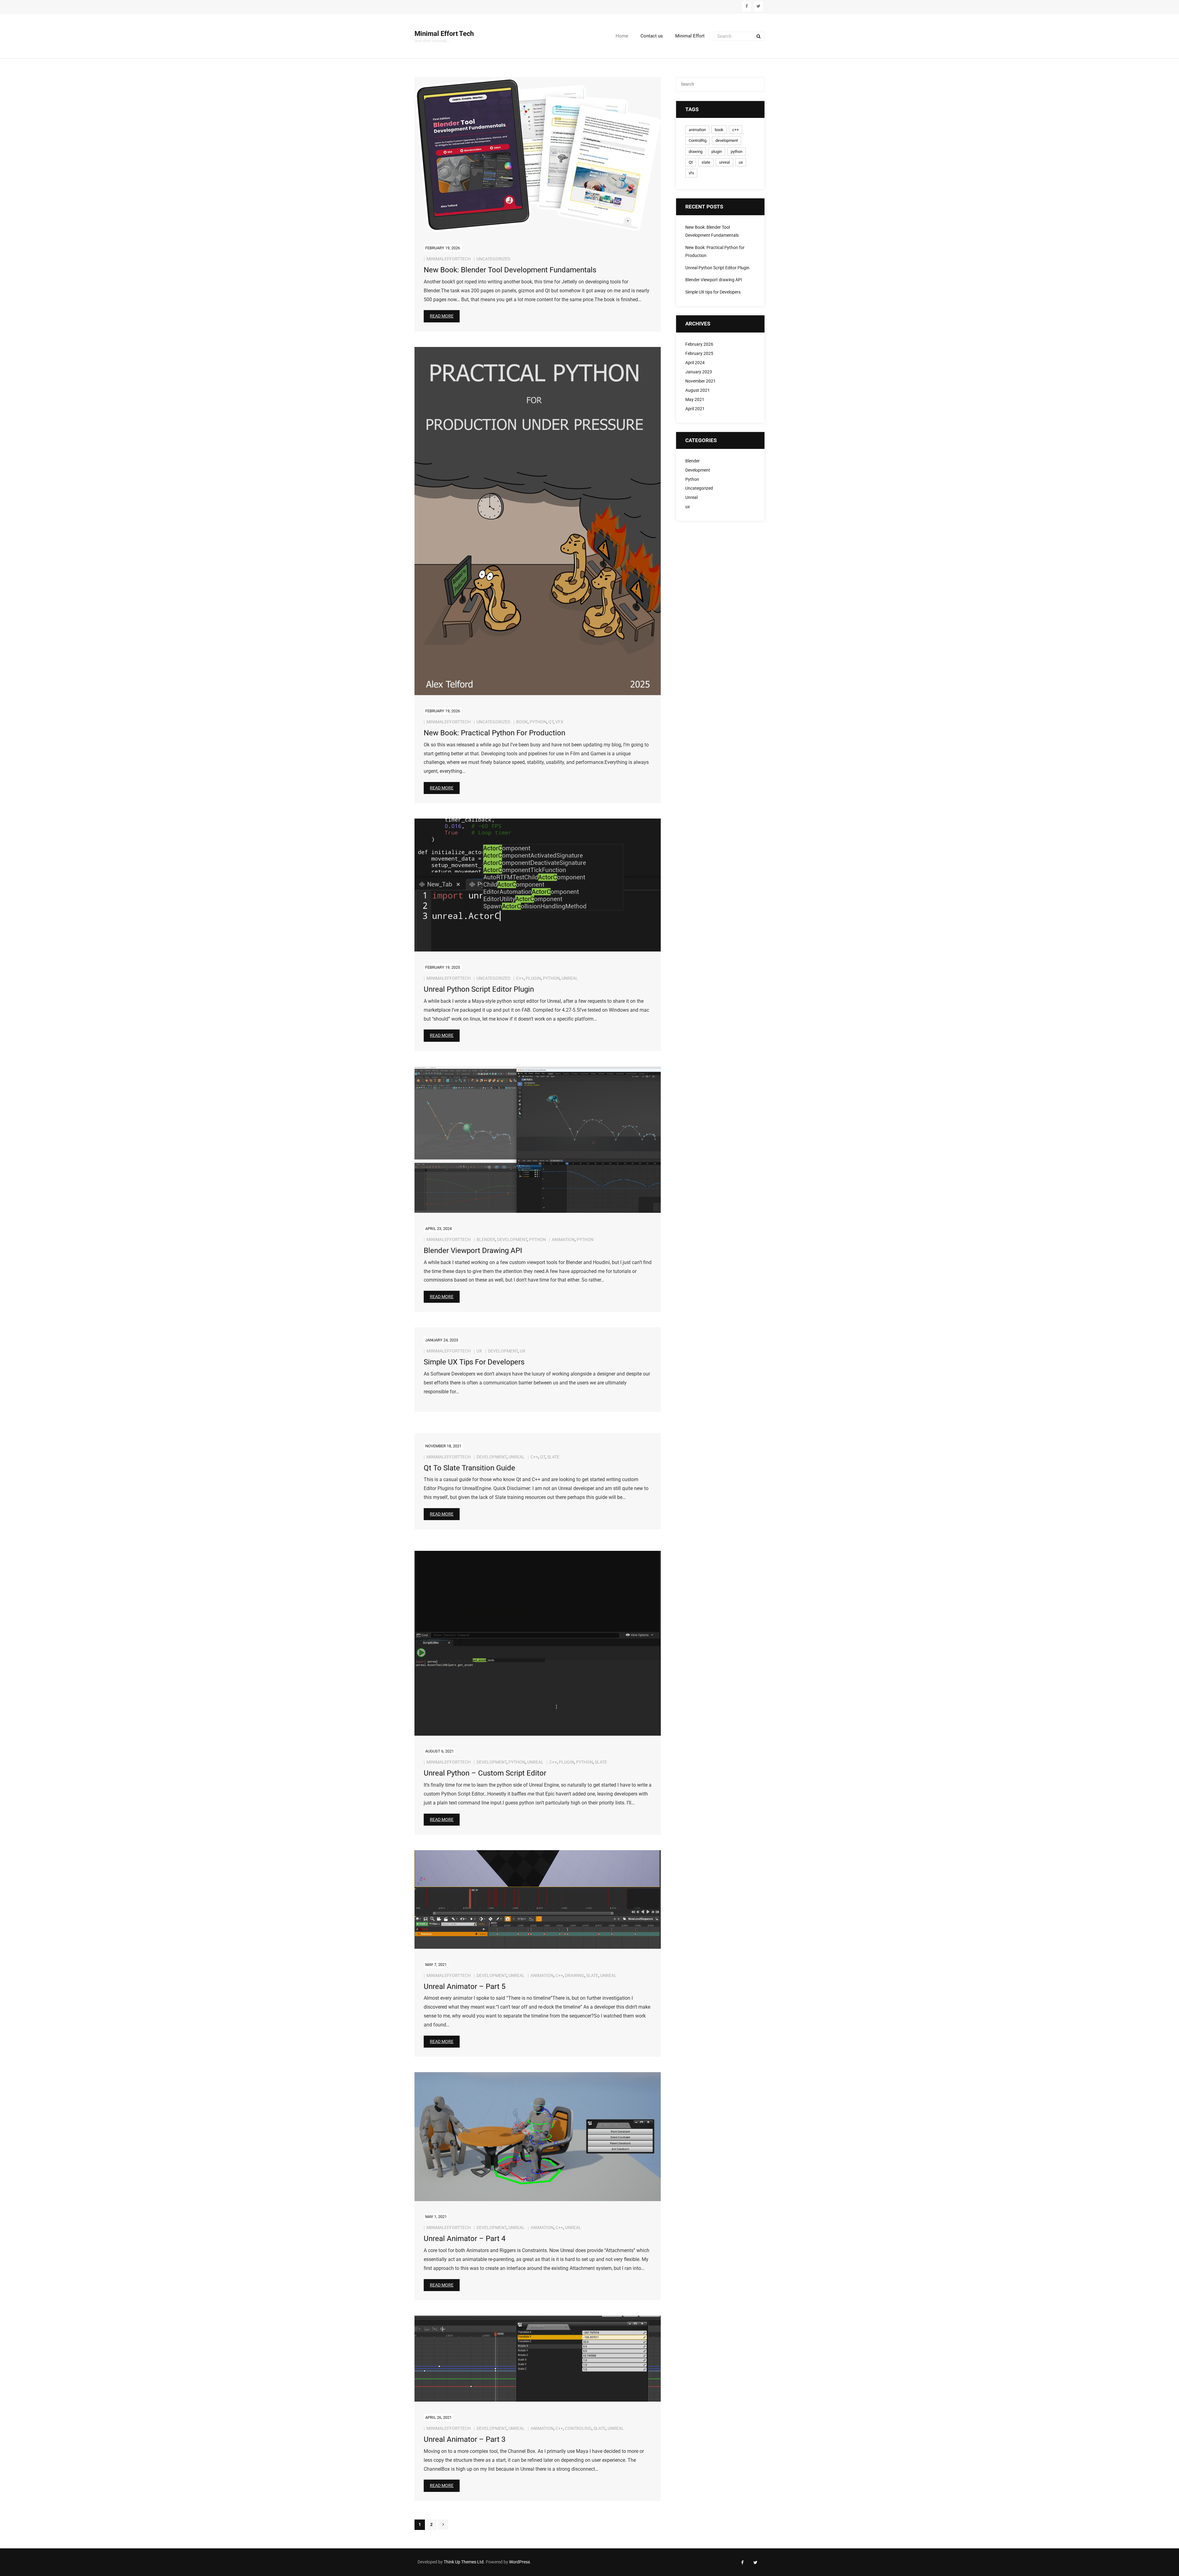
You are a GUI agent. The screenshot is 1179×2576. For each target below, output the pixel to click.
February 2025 (699, 354)
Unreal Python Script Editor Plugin (479, 989)
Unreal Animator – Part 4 (465, 2239)
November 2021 (700, 381)
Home (622, 36)
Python (537, 1239)
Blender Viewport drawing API (473, 1251)
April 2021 (695, 409)
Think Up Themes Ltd (464, 2562)
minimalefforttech (449, 259)
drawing (575, 1975)
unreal (570, 978)
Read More (442, 316)
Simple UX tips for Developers (474, 1362)
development (503, 1351)
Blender (486, 1239)
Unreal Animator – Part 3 (465, 2439)
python (538, 722)
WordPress (519, 2562)
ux (479, 1351)
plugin (533, 978)
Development (512, 1239)
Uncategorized (493, 259)
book (522, 722)
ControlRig (578, 2428)
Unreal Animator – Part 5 (465, 1986)
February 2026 (699, 344)
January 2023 (699, 372)
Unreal (517, 1457)
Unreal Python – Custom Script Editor (485, 1773)
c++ (520, 978)
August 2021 (698, 390)
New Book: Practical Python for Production (494, 733)
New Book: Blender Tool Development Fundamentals (510, 270)
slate (553, 1457)
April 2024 (695, 363)
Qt (551, 722)
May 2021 (695, 400)
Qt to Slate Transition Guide (469, 1468)
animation (563, 1239)
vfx (559, 722)
